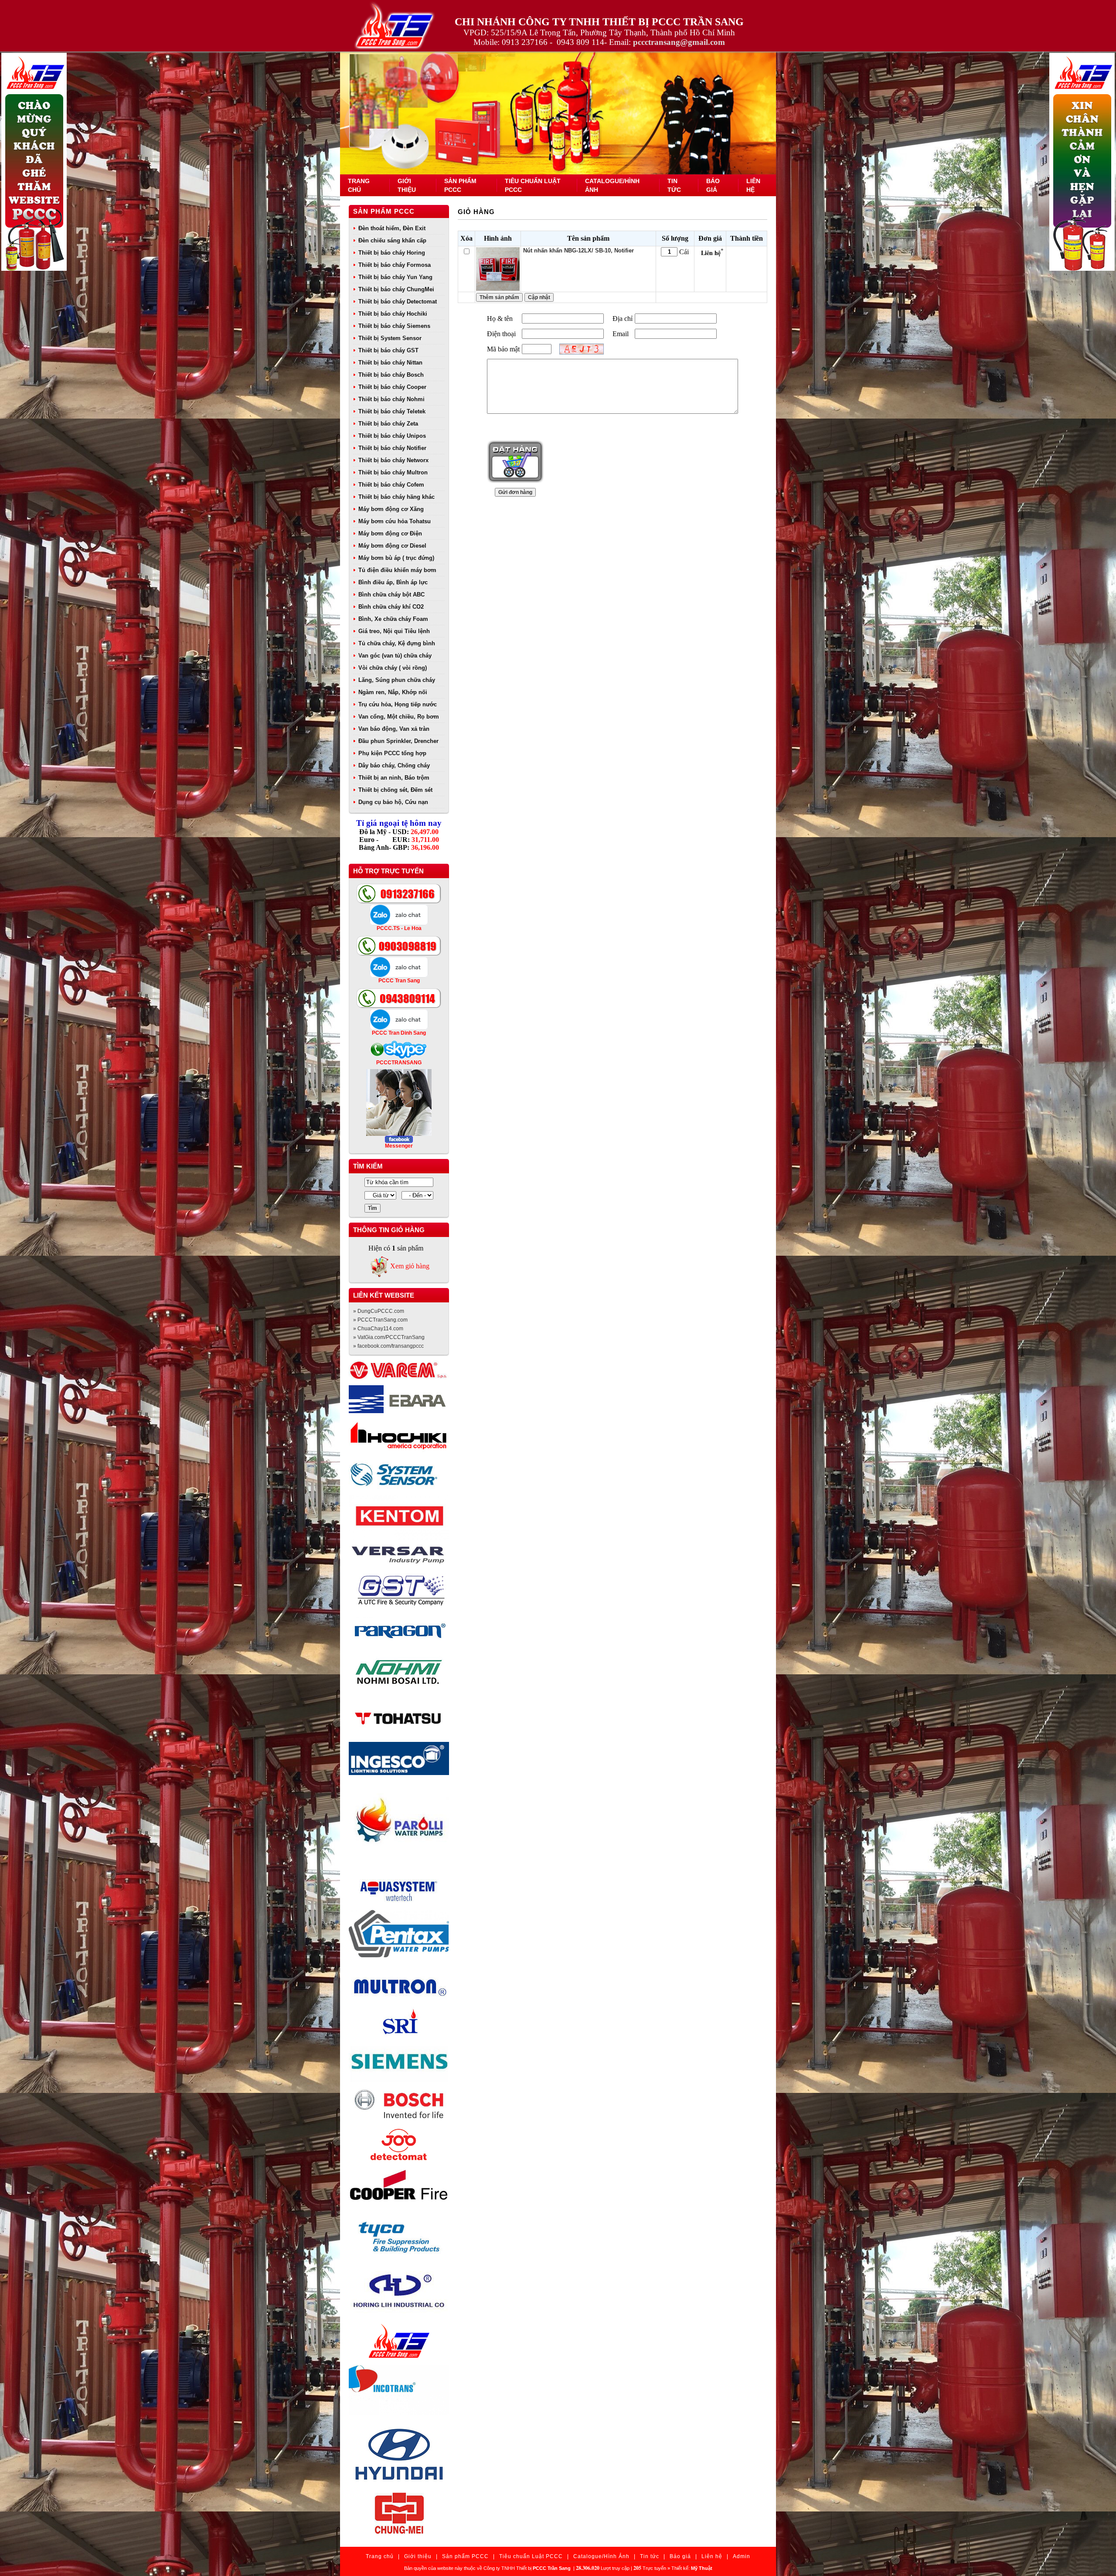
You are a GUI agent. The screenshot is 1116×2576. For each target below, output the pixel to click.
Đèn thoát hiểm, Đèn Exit (392, 228)
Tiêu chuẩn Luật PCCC (531, 2556)
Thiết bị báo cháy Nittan (390, 363)
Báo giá (680, 2556)
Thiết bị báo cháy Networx (393, 460)
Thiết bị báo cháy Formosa (395, 265)
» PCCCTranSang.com (380, 1320)
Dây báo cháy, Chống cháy (394, 765)
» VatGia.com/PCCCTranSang (389, 1337)
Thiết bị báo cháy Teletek (392, 411)
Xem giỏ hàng (410, 1266)
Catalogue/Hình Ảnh (601, 2556)
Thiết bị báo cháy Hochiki (393, 314)
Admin (742, 2556)
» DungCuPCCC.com (379, 1311)
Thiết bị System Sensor (390, 338)
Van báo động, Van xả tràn (394, 729)
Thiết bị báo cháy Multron (393, 472)
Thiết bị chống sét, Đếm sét (395, 790)
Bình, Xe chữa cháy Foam (393, 619)
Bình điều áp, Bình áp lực (393, 582)
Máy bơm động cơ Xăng (391, 509)
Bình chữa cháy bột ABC (391, 595)
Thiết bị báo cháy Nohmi (391, 399)
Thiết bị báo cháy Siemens (394, 326)
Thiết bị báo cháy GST (388, 350)
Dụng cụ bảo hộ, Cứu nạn (393, 802)
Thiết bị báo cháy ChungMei (396, 289)
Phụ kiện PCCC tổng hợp (392, 753)
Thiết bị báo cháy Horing (392, 253)
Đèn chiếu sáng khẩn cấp (392, 240)
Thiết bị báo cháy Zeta (388, 424)
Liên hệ (712, 2556)
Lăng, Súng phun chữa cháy (397, 680)
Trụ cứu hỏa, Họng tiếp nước (398, 704)
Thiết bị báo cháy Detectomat (398, 302)
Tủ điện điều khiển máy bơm (397, 570)
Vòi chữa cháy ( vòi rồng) (393, 668)
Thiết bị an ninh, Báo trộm (394, 778)
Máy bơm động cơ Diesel (392, 546)
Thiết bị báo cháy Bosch (391, 375)
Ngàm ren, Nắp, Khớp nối (393, 692)
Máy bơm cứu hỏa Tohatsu (395, 521)
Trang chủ (380, 2556)
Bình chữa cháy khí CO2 (391, 607)
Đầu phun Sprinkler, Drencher (398, 741)
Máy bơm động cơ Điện (390, 533)
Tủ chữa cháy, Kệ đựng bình (397, 643)
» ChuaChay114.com (378, 1329)
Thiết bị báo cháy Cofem (391, 485)
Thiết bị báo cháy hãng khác (396, 497)
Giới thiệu (418, 2556)
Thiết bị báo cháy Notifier (392, 448)
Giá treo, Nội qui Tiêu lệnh (394, 631)
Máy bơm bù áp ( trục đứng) (396, 558)
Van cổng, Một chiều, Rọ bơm (399, 717)
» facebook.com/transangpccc (388, 1346)
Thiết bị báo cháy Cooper (392, 387)
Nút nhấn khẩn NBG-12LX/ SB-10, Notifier (578, 250)
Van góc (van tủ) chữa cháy (395, 656)
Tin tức (650, 2556)
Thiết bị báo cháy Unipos (392, 436)
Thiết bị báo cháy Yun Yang (395, 277)
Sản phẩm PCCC (384, 211)
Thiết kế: (692, 2568)
